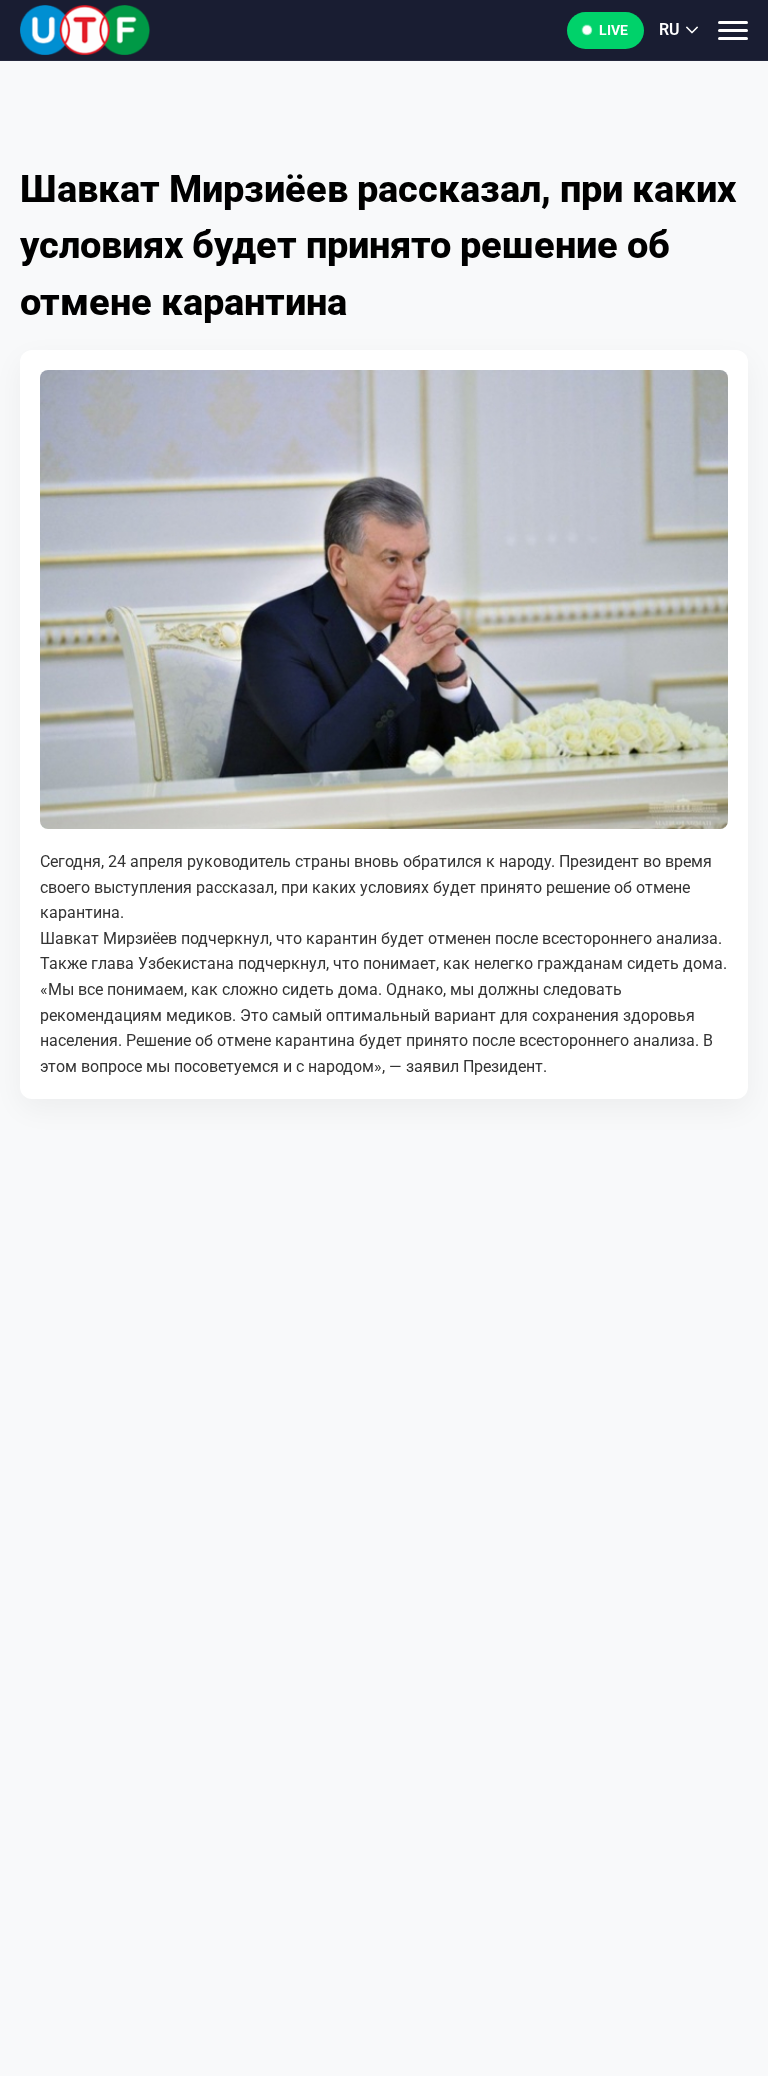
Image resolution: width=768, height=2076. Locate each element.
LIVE (613, 30)
